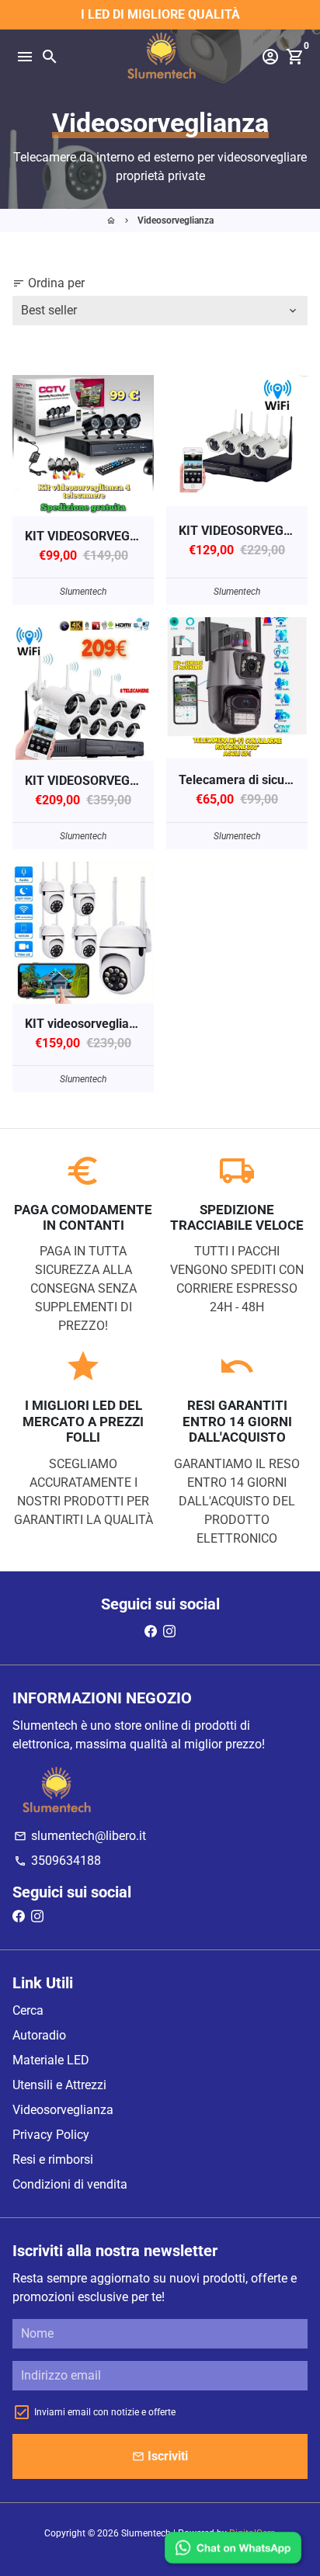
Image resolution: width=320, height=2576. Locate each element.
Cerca (28, 2010)
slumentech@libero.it (80, 1836)
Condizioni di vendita (70, 2184)
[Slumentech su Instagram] (169, 1632)
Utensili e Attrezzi (59, 2085)
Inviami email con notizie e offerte (105, 2412)
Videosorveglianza (176, 220)
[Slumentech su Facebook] (151, 1632)
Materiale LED (51, 2060)
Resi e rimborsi (53, 2159)
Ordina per (49, 283)
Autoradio (39, 2035)
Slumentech (146, 2533)
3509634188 (57, 1861)
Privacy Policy (51, 2135)
